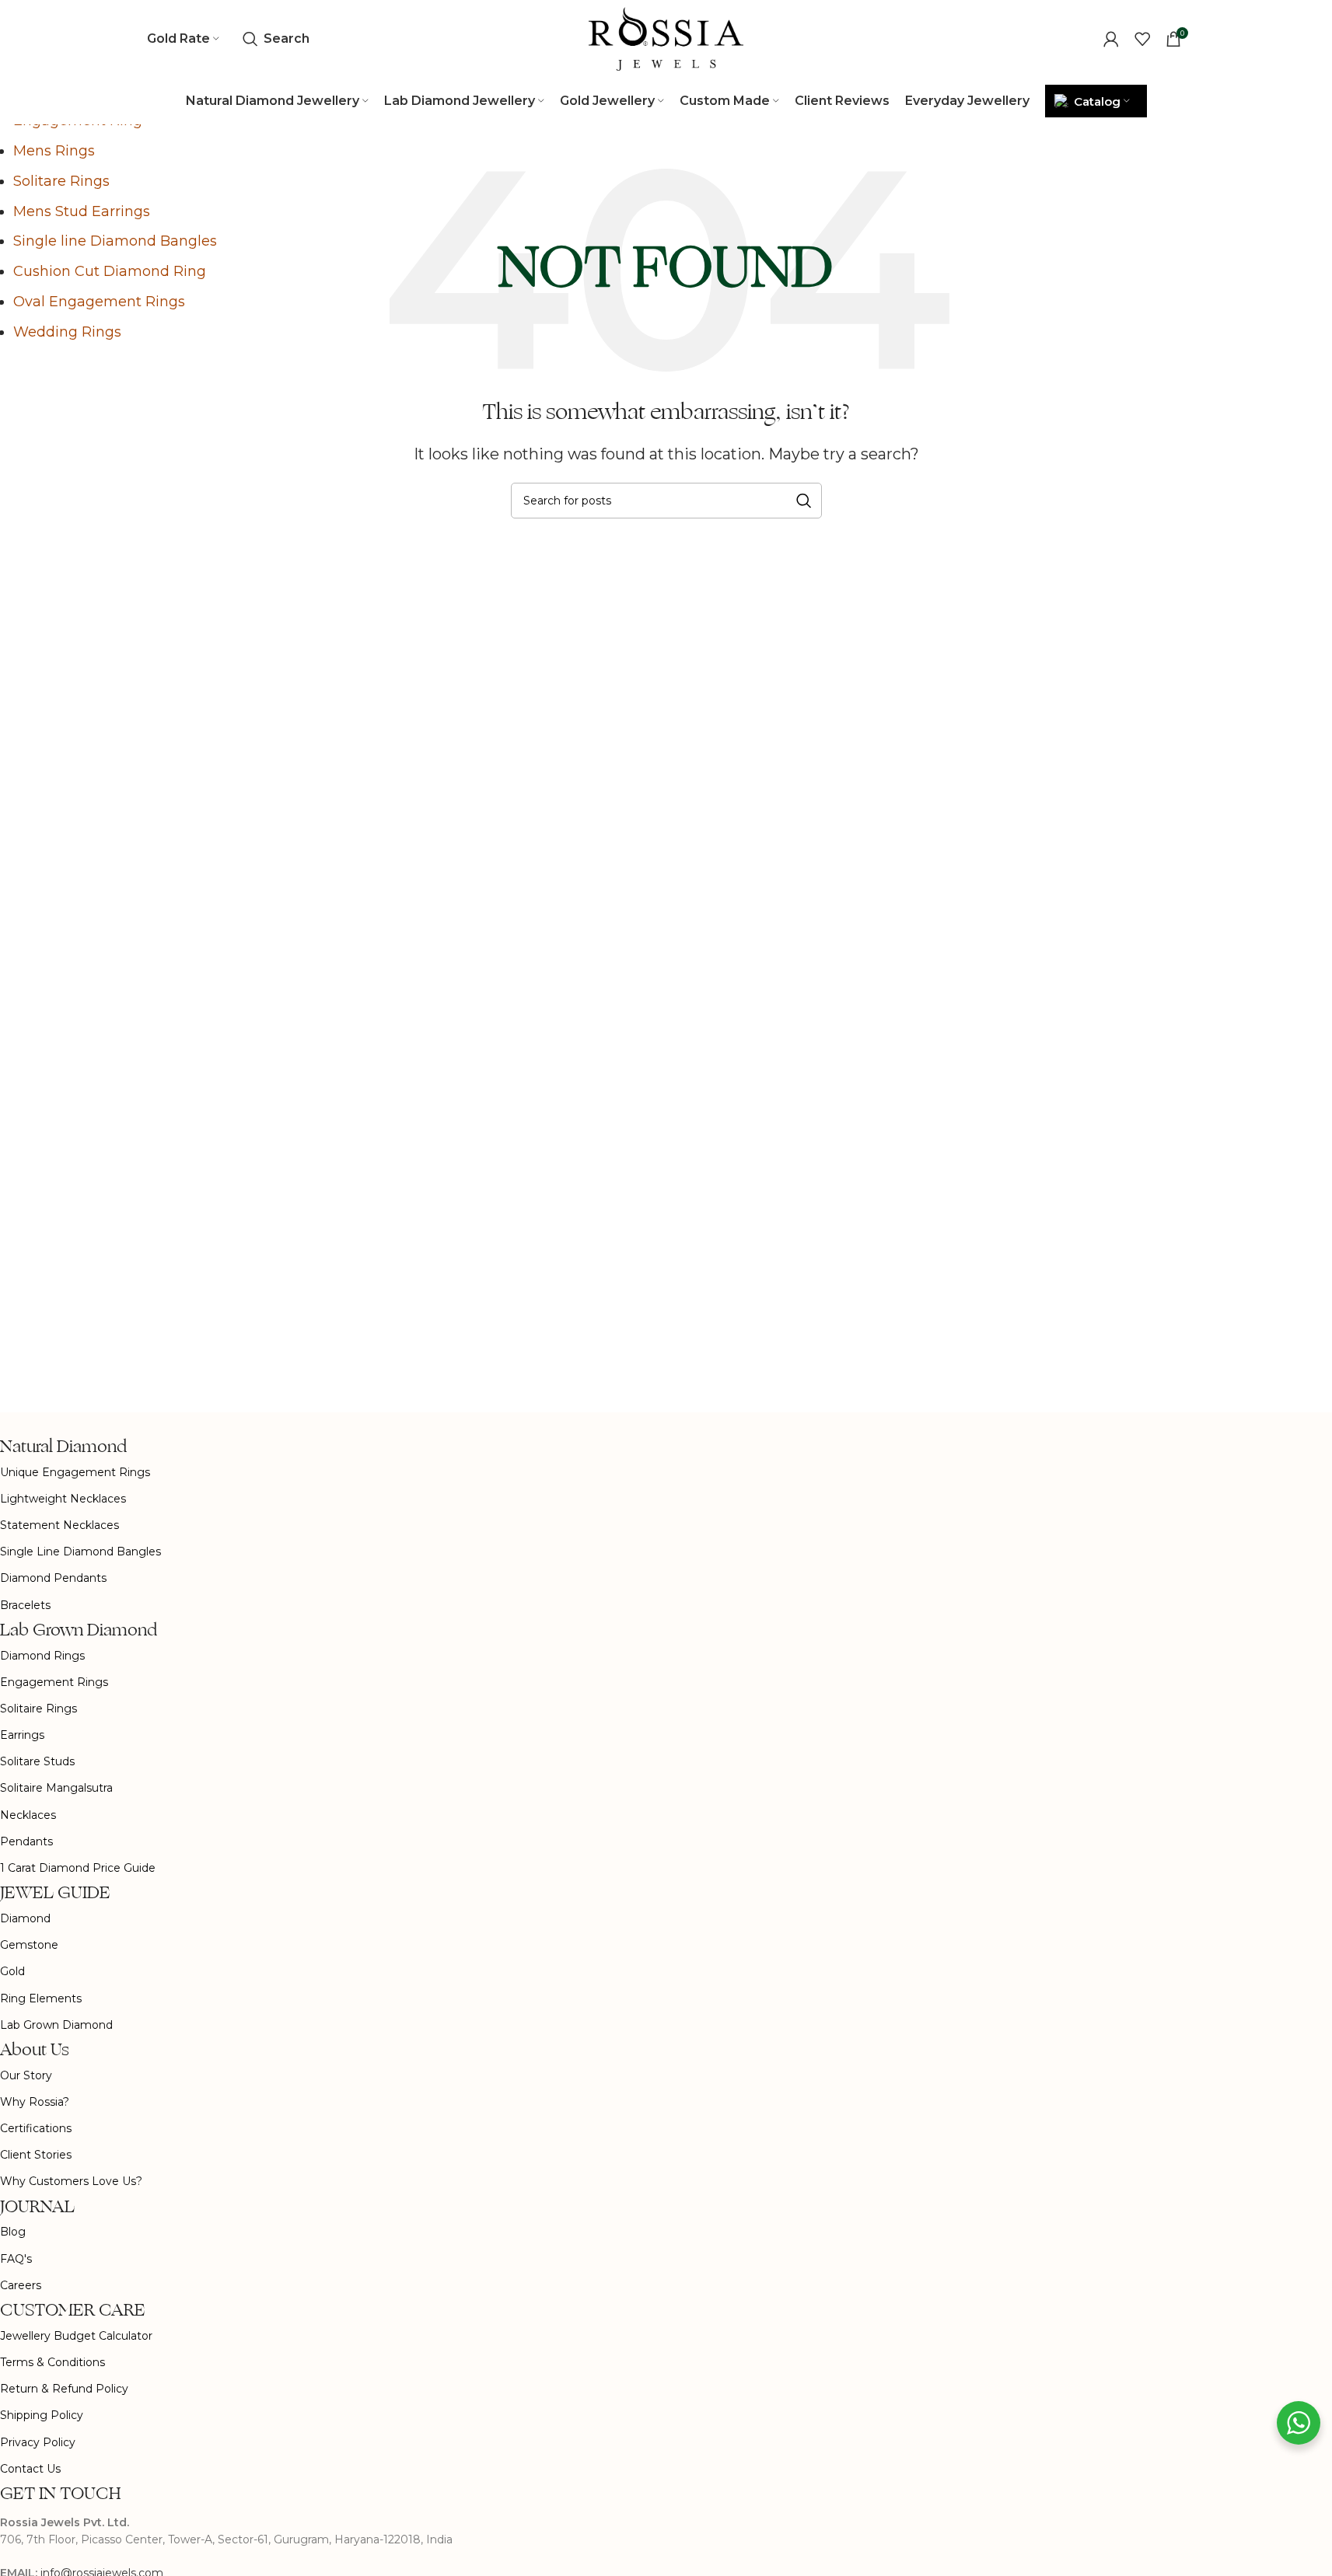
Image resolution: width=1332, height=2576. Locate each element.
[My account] (1111, 39)
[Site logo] (666, 38)
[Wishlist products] (1142, 39)
